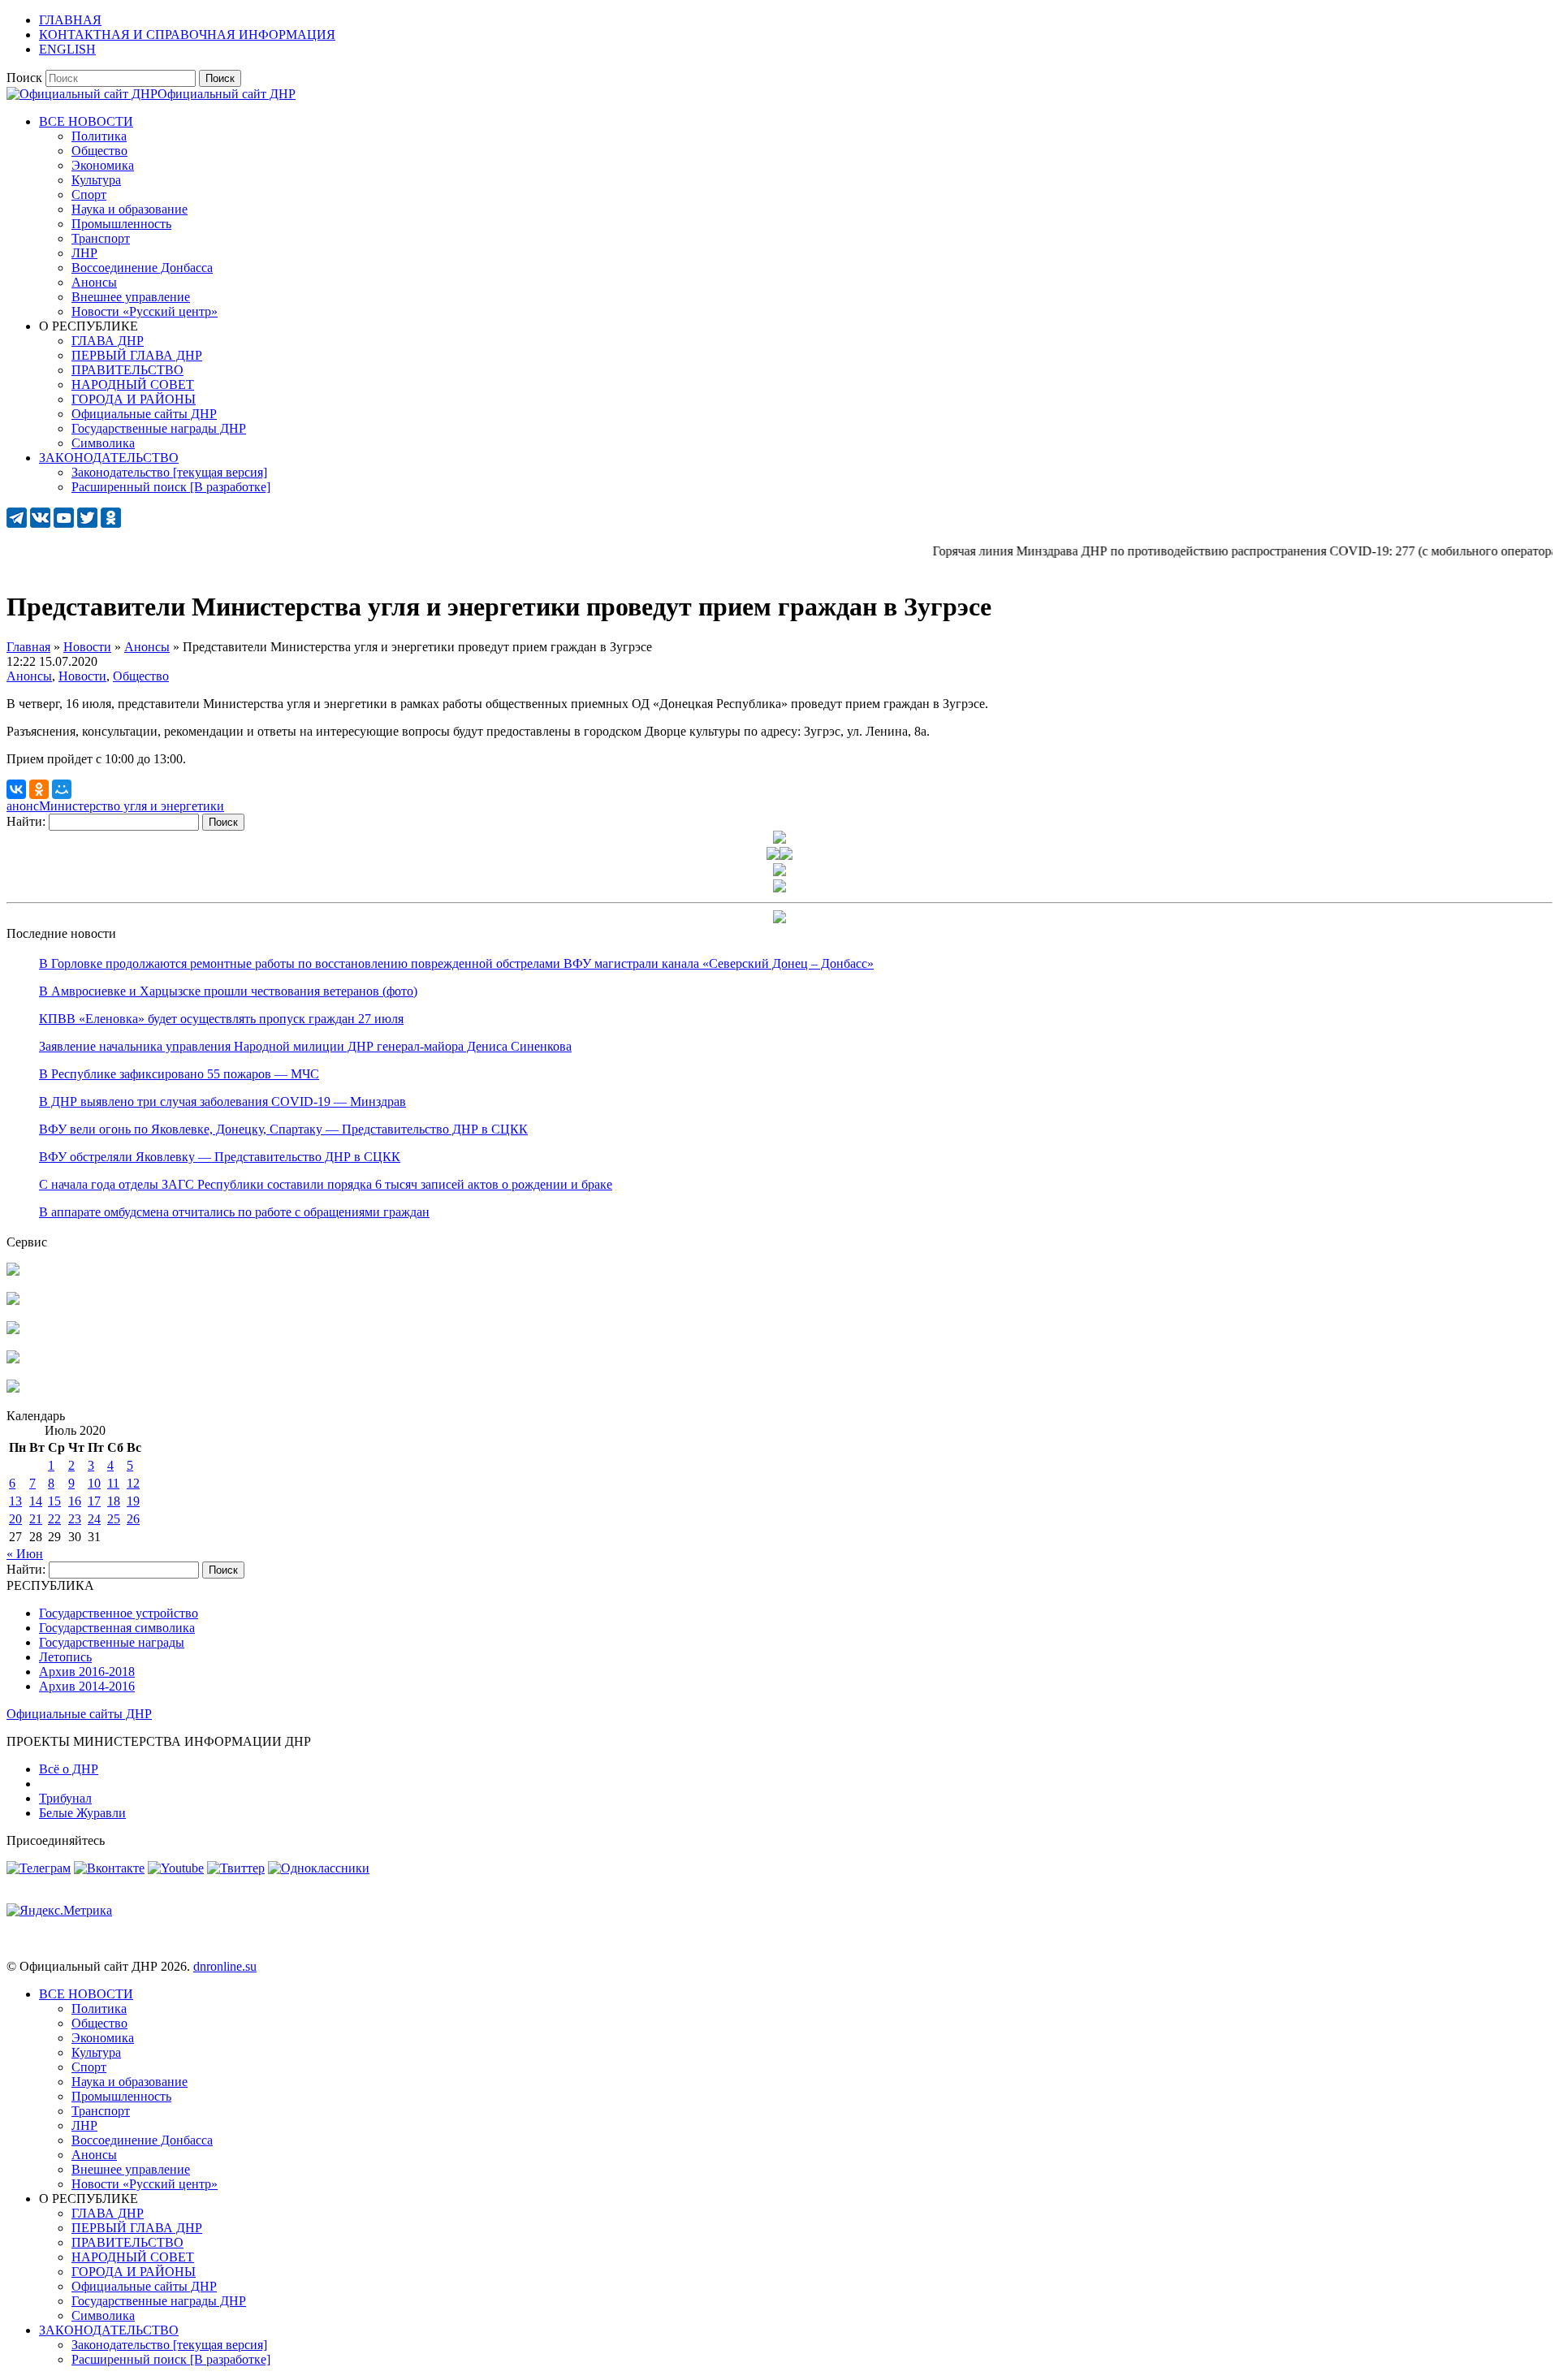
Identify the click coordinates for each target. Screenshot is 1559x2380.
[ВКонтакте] (16, 789)
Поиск (24, 78)
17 (94, 1501)
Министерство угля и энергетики (132, 806)
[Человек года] (786, 855)
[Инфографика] (13, 1388)
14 (36, 1501)
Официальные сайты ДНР (79, 1714)
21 (36, 1519)
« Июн (25, 1554)
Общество (141, 676)
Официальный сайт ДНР (227, 94)
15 (54, 1501)
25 (114, 1519)
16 (75, 1501)
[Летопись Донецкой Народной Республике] (13, 1359)
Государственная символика (117, 1628)
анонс (23, 806)
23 (75, 1519)
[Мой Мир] (62, 789)
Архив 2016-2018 (87, 1672)
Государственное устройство (119, 1613)
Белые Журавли (82, 1813)
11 (113, 1483)
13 (15, 1501)
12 (133, 1483)
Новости (82, 676)
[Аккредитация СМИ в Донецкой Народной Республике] (13, 1271)
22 (54, 1519)
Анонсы (29, 676)
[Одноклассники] (39, 789)
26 (133, 1519)
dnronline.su (225, 1966)
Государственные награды (112, 1642)
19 (133, 1501)
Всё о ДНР (69, 1769)
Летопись (65, 1657)
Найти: (26, 821)
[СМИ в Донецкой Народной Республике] (13, 1300)
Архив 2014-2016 (87, 1686)
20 (15, 1519)
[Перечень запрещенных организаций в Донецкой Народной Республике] (13, 1330)
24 (94, 1519)
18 (114, 1501)
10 (94, 1483)
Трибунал (65, 1798)
